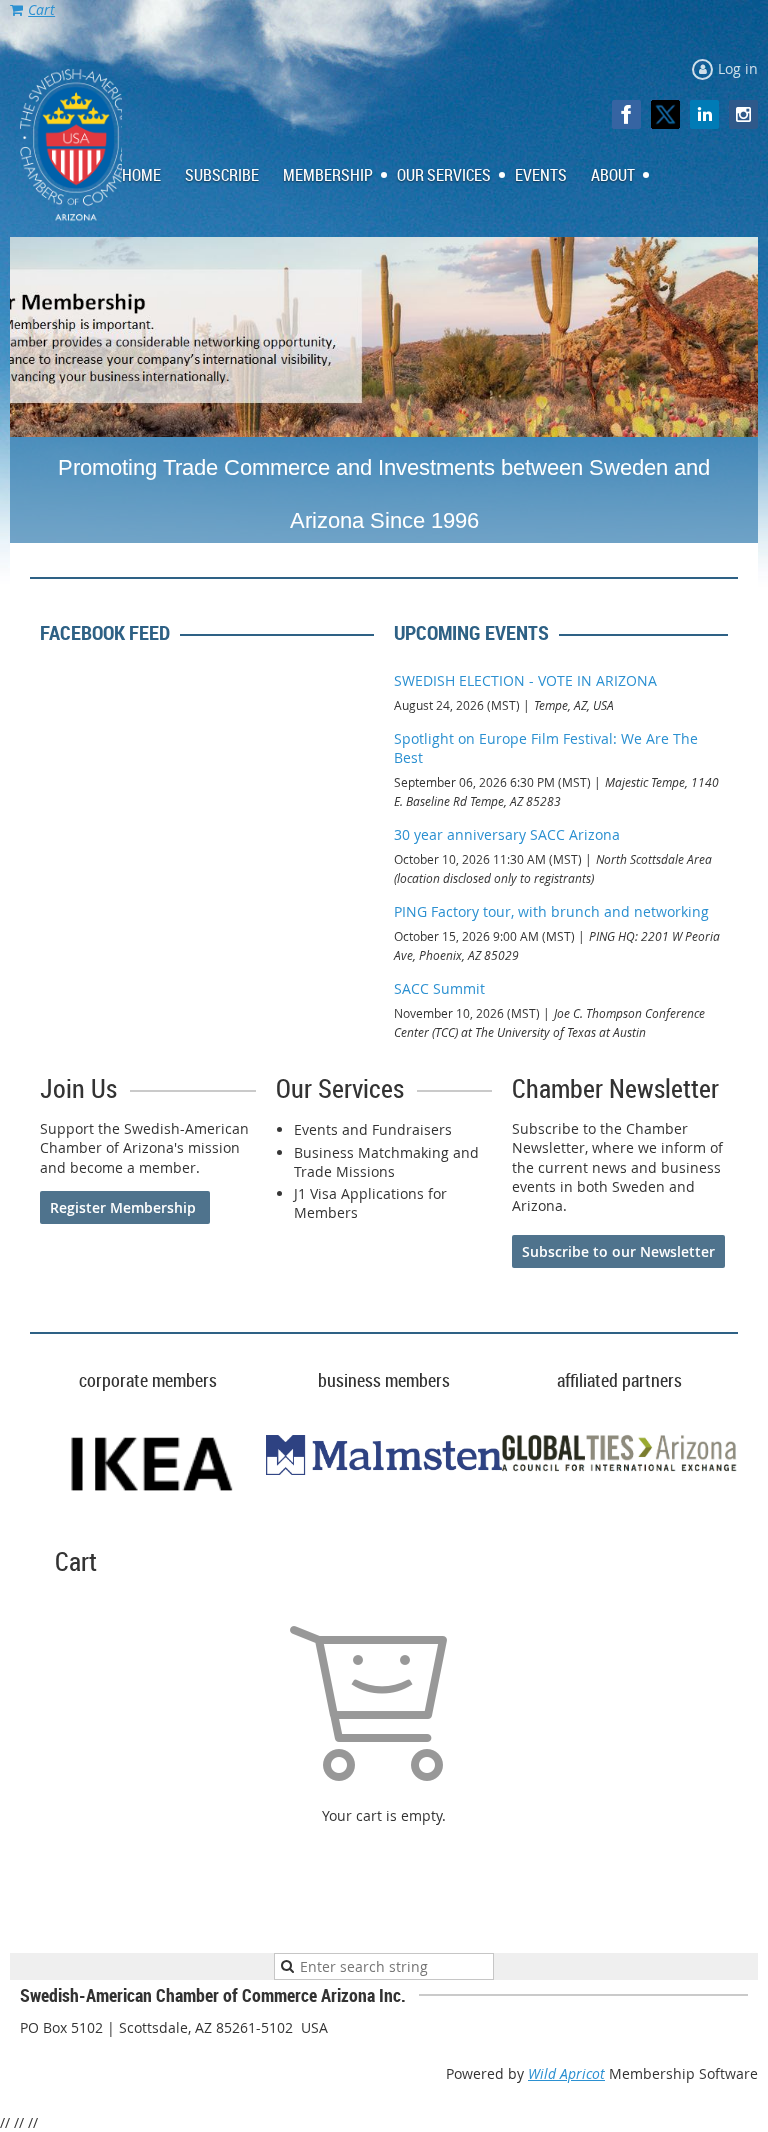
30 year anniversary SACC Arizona (507, 834)
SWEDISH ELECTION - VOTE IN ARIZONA (525, 680)
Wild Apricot (566, 2073)
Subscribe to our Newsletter (618, 1251)
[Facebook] (626, 114)
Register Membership (125, 1207)
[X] (665, 114)
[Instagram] (743, 114)
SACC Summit (439, 988)
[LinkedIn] (704, 114)
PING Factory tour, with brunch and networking (551, 911)
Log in (738, 68)
